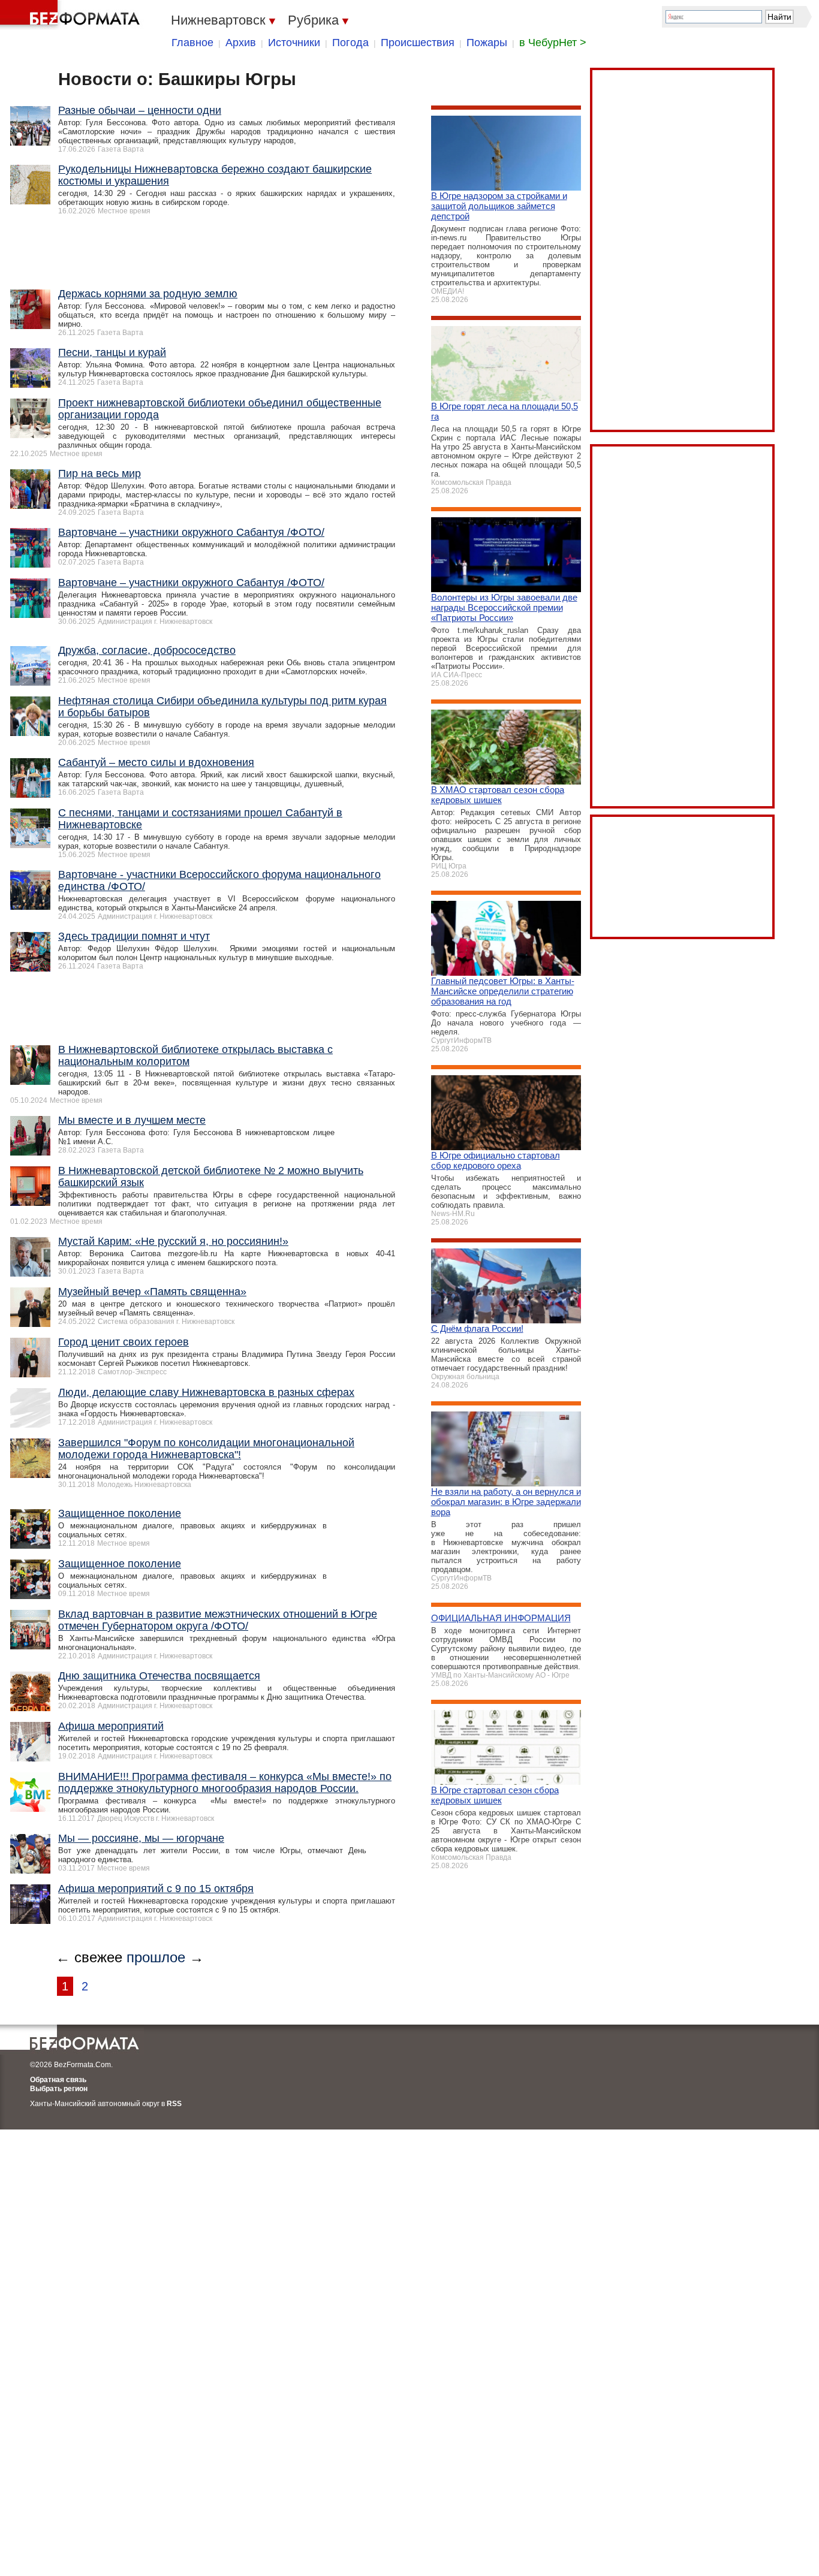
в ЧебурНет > (553, 43)
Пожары (487, 43)
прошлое (156, 1957)
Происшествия (418, 43)
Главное (192, 43)
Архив (241, 43)
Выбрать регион (59, 2089)
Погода (350, 43)
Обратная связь (58, 2080)
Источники (294, 43)
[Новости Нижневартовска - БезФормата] (72, 15)
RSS (174, 2104)
